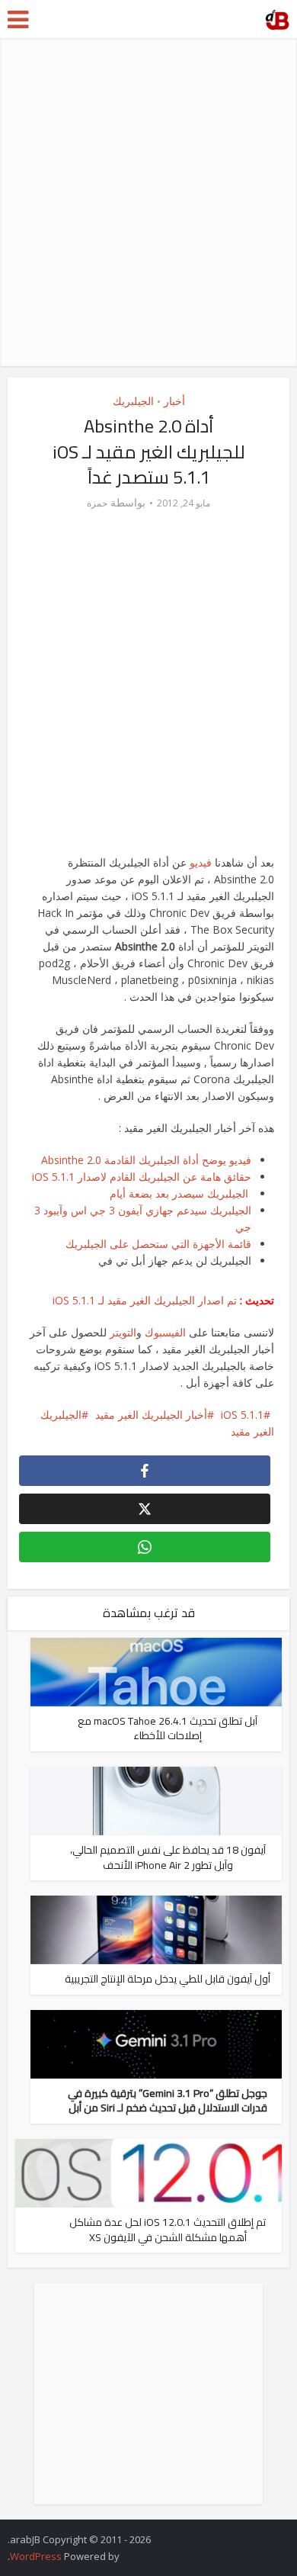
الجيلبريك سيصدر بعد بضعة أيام (180, 1193)
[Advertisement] (148, 202)
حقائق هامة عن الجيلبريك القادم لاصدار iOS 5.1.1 (142, 1177)
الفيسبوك (165, 1332)
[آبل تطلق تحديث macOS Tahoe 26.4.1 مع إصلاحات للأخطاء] (156, 1671)
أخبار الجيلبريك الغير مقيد (151, 1415)
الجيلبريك (133, 401)
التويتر (123, 1332)
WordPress (36, 2556)
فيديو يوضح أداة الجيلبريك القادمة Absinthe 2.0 (146, 1160)
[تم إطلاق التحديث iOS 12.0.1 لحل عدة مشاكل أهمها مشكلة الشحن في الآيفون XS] (149, 2172)
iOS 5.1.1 (242, 1415)
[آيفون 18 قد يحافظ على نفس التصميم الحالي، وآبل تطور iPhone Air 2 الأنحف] (156, 1800)
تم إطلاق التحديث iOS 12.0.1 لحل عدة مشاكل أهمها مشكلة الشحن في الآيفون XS (168, 2230)
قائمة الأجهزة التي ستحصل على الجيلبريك (158, 1244)
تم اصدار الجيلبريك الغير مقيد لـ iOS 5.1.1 (145, 1300)
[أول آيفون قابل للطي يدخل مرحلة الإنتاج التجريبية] (156, 1929)
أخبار (174, 401)
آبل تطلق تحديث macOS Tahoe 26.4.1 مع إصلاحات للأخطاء (168, 1729)
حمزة (97, 503)
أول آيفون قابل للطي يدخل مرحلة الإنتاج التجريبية (168, 1979)
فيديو (202, 862)
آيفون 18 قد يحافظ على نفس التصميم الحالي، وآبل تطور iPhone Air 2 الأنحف (168, 1857)
